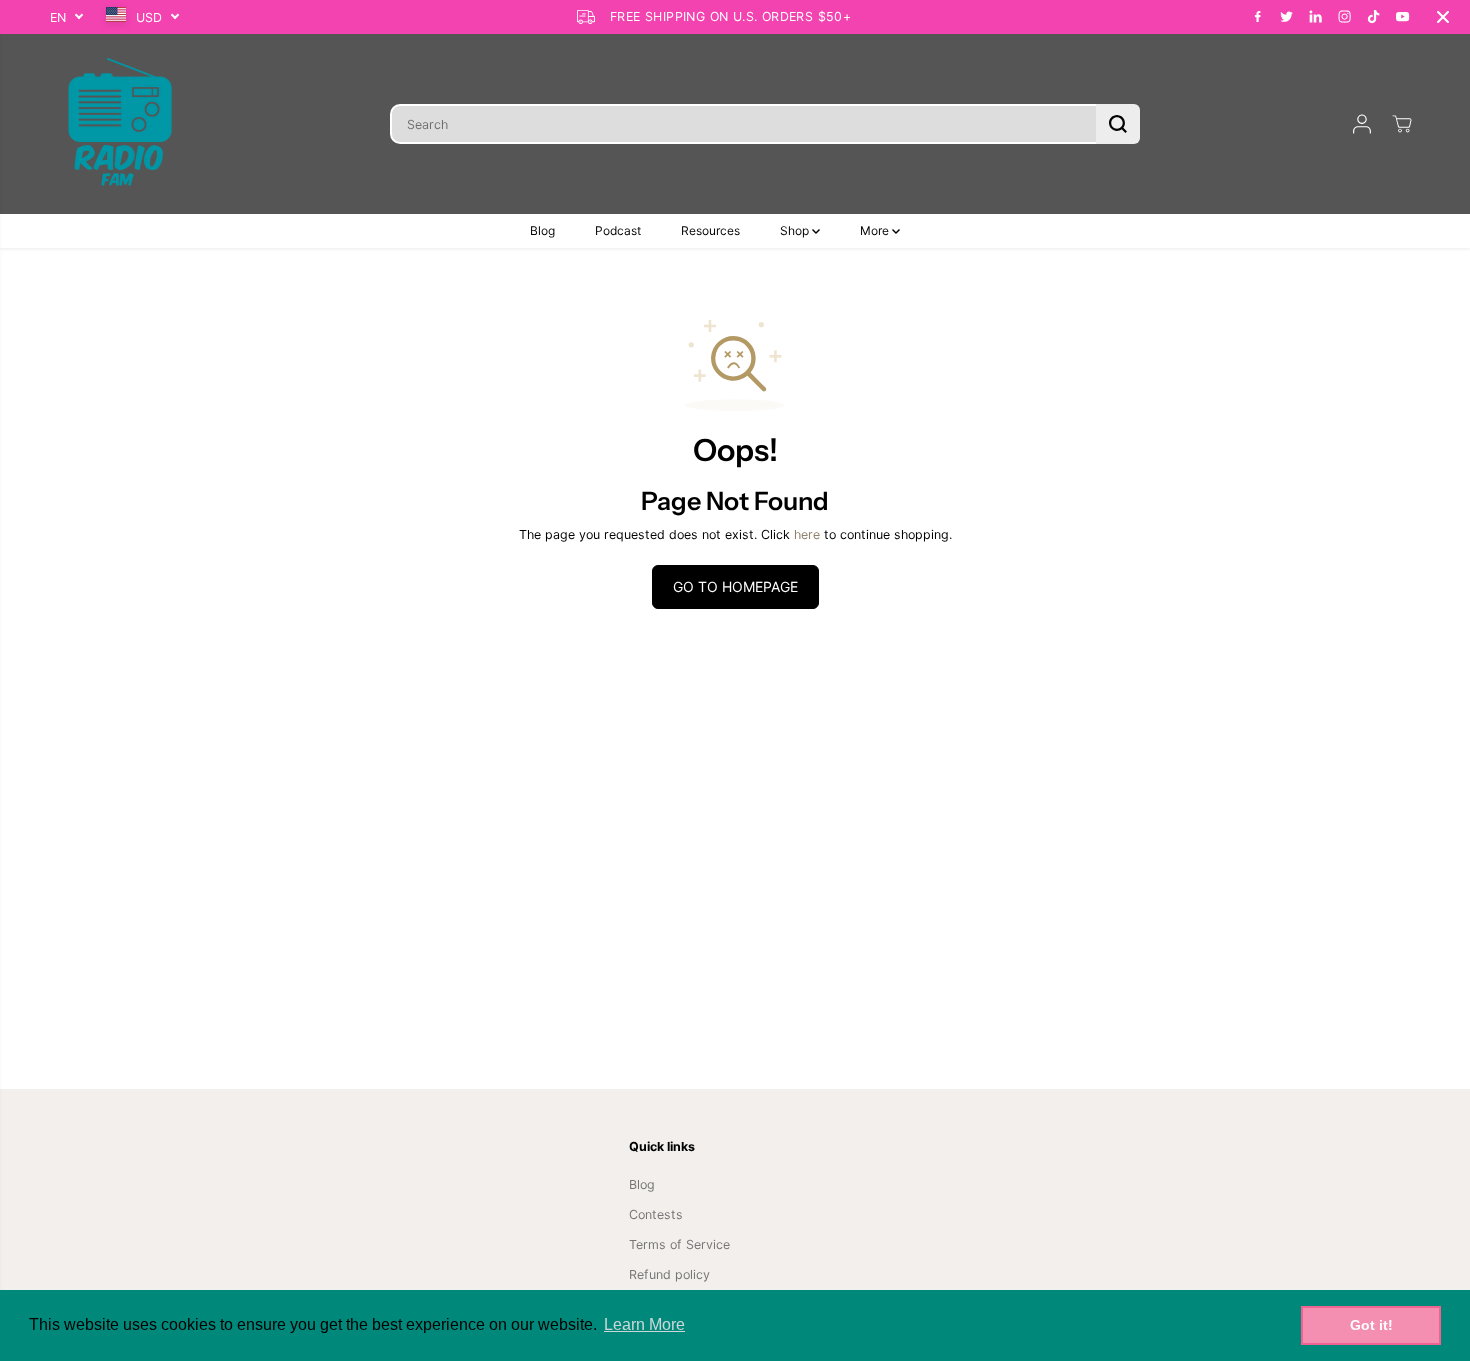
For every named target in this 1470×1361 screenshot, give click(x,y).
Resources (710, 230)
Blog (542, 230)
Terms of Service (679, 1244)
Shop (796, 230)
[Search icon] (1118, 124)
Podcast (618, 230)
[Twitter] (1287, 17)
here (807, 534)
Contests (656, 1214)
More (876, 230)
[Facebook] (1258, 17)
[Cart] (1402, 124)
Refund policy (669, 1274)
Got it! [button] (1371, 1325)
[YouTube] (1403, 17)
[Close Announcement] (1443, 17)
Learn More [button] (644, 1324)
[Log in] (1362, 124)
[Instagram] (1345, 17)
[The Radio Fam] (120, 124)
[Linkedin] (1316, 17)
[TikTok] (1374, 17)
